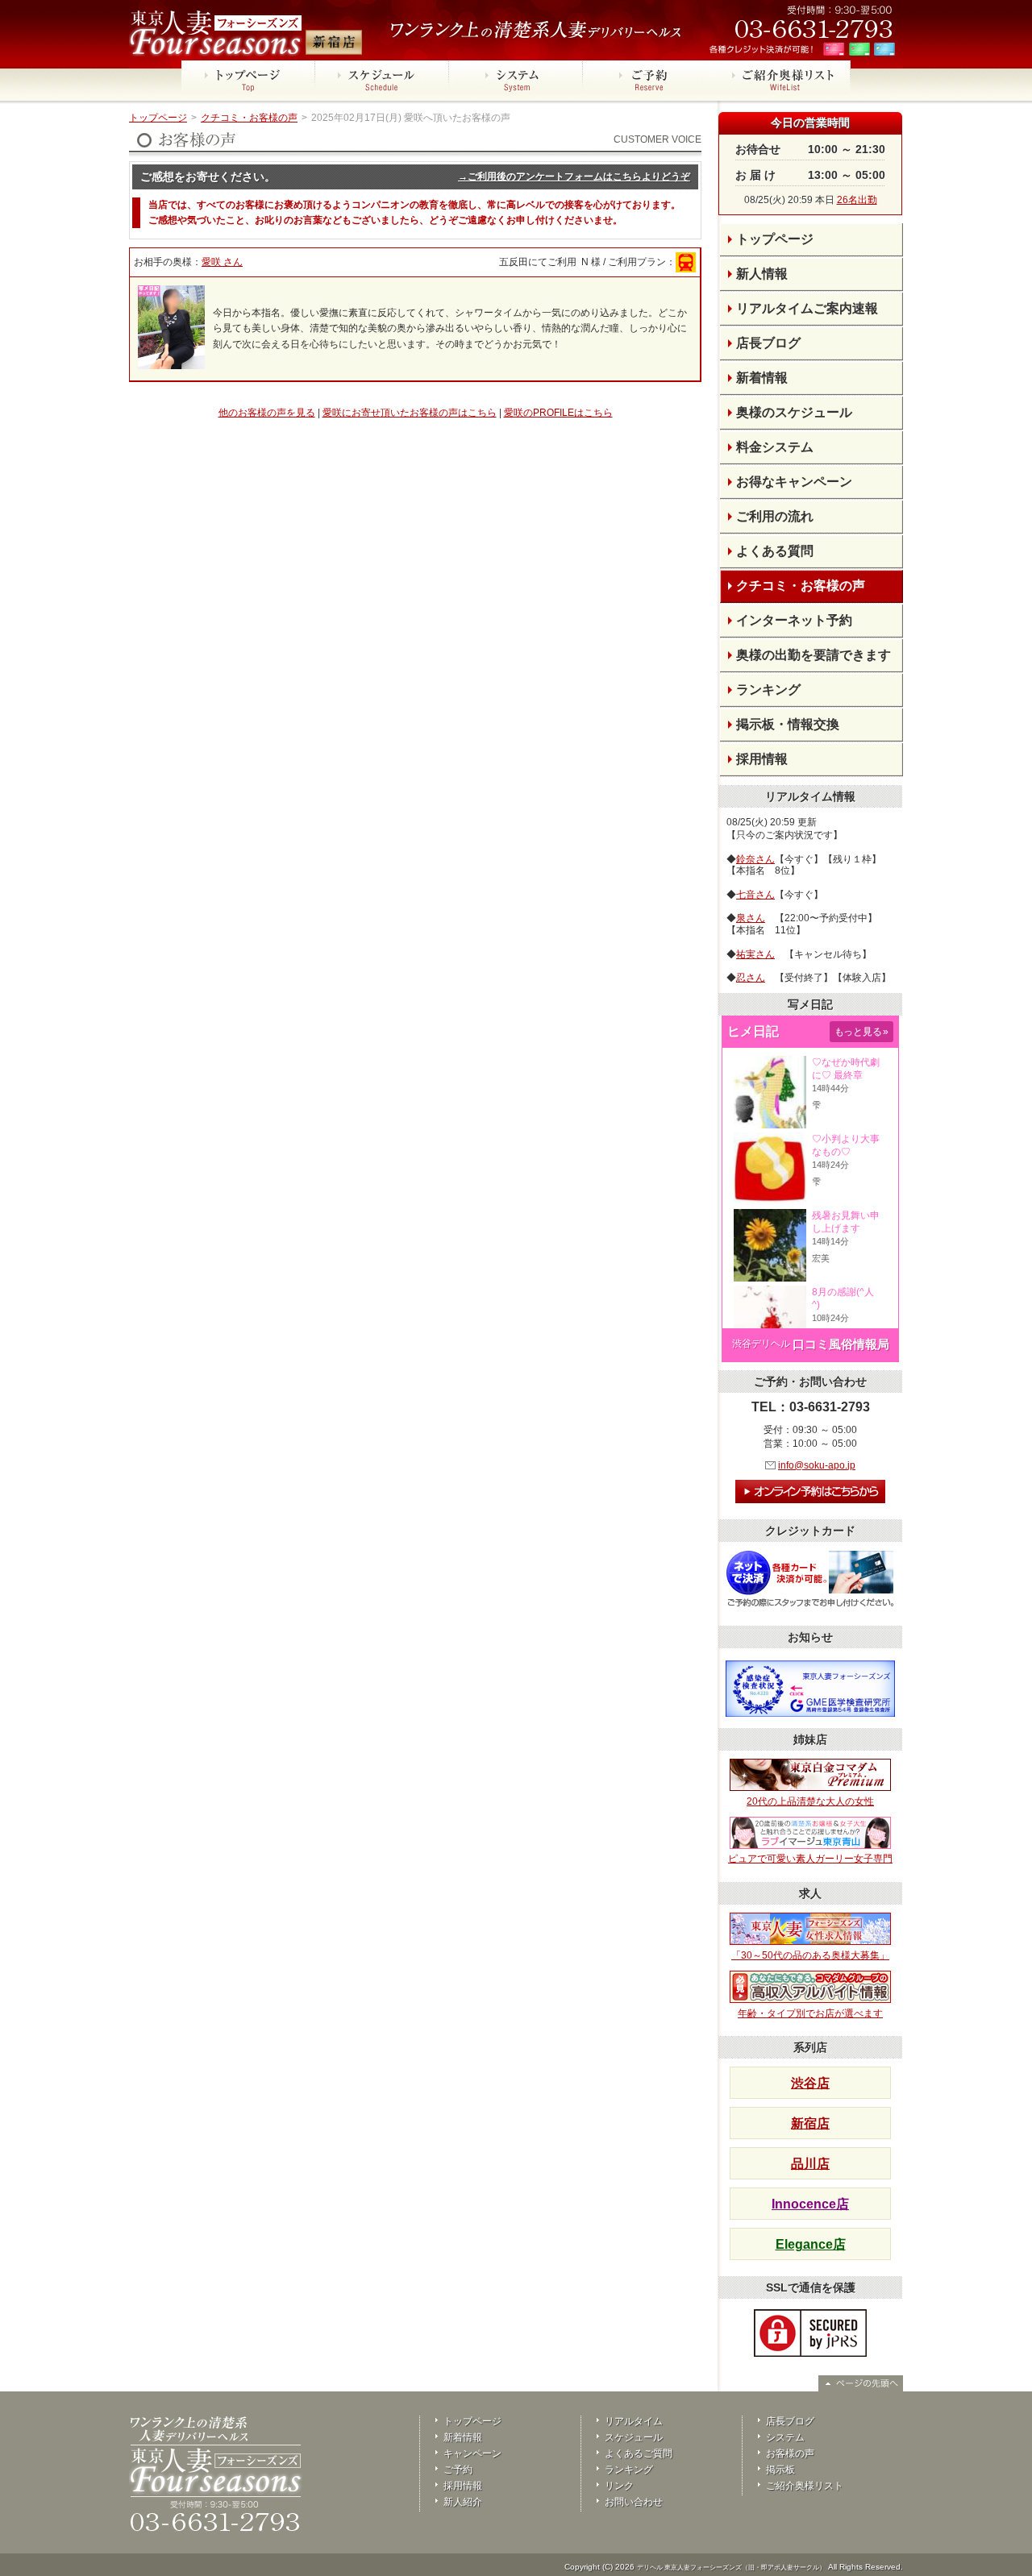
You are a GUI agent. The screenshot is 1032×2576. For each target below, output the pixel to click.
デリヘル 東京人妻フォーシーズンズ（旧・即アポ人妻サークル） (731, 2568)
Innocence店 (810, 2204)
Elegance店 (811, 2244)
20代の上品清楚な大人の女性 (810, 1801)
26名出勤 (857, 200)
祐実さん (755, 954)
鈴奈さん (755, 859)
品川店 (810, 2164)
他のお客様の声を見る (267, 413)
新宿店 (810, 2123)
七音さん (755, 895)
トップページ (158, 118)
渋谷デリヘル (761, 1344)
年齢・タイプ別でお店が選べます (810, 2013)
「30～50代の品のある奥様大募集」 (810, 1955)
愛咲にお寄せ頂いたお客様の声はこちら (410, 413)
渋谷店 (810, 2083)
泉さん (751, 918)
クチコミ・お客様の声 (249, 118)
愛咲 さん (222, 262)
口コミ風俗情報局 (841, 1344)
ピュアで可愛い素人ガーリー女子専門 (810, 1859)
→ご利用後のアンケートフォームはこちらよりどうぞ (574, 177)
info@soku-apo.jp (817, 1465)
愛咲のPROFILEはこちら (558, 413)
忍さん (751, 978)
